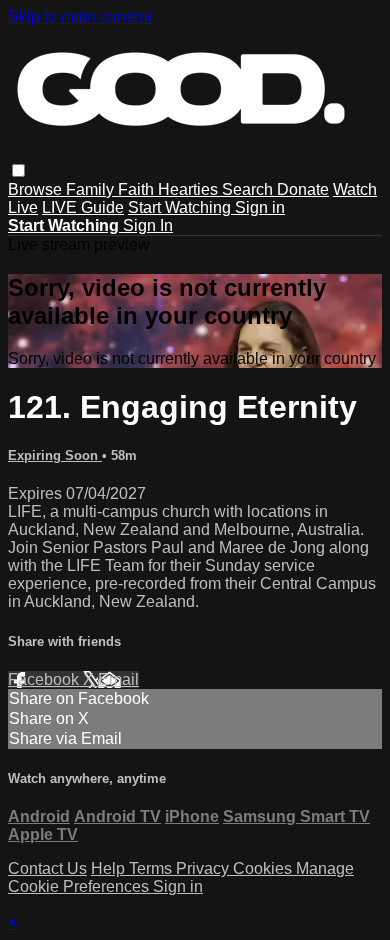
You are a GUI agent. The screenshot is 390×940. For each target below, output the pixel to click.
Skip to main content (80, 16)
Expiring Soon (55, 455)
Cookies (264, 868)
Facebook (45, 679)
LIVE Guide (83, 207)
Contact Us (47, 868)
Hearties (190, 189)
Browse (37, 189)
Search (249, 189)
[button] (18, 170)
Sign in (260, 207)
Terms (152, 868)
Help (110, 868)
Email (118, 679)
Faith (138, 189)
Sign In (148, 225)
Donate (303, 189)
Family (92, 189)
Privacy (204, 868)
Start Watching (181, 207)
